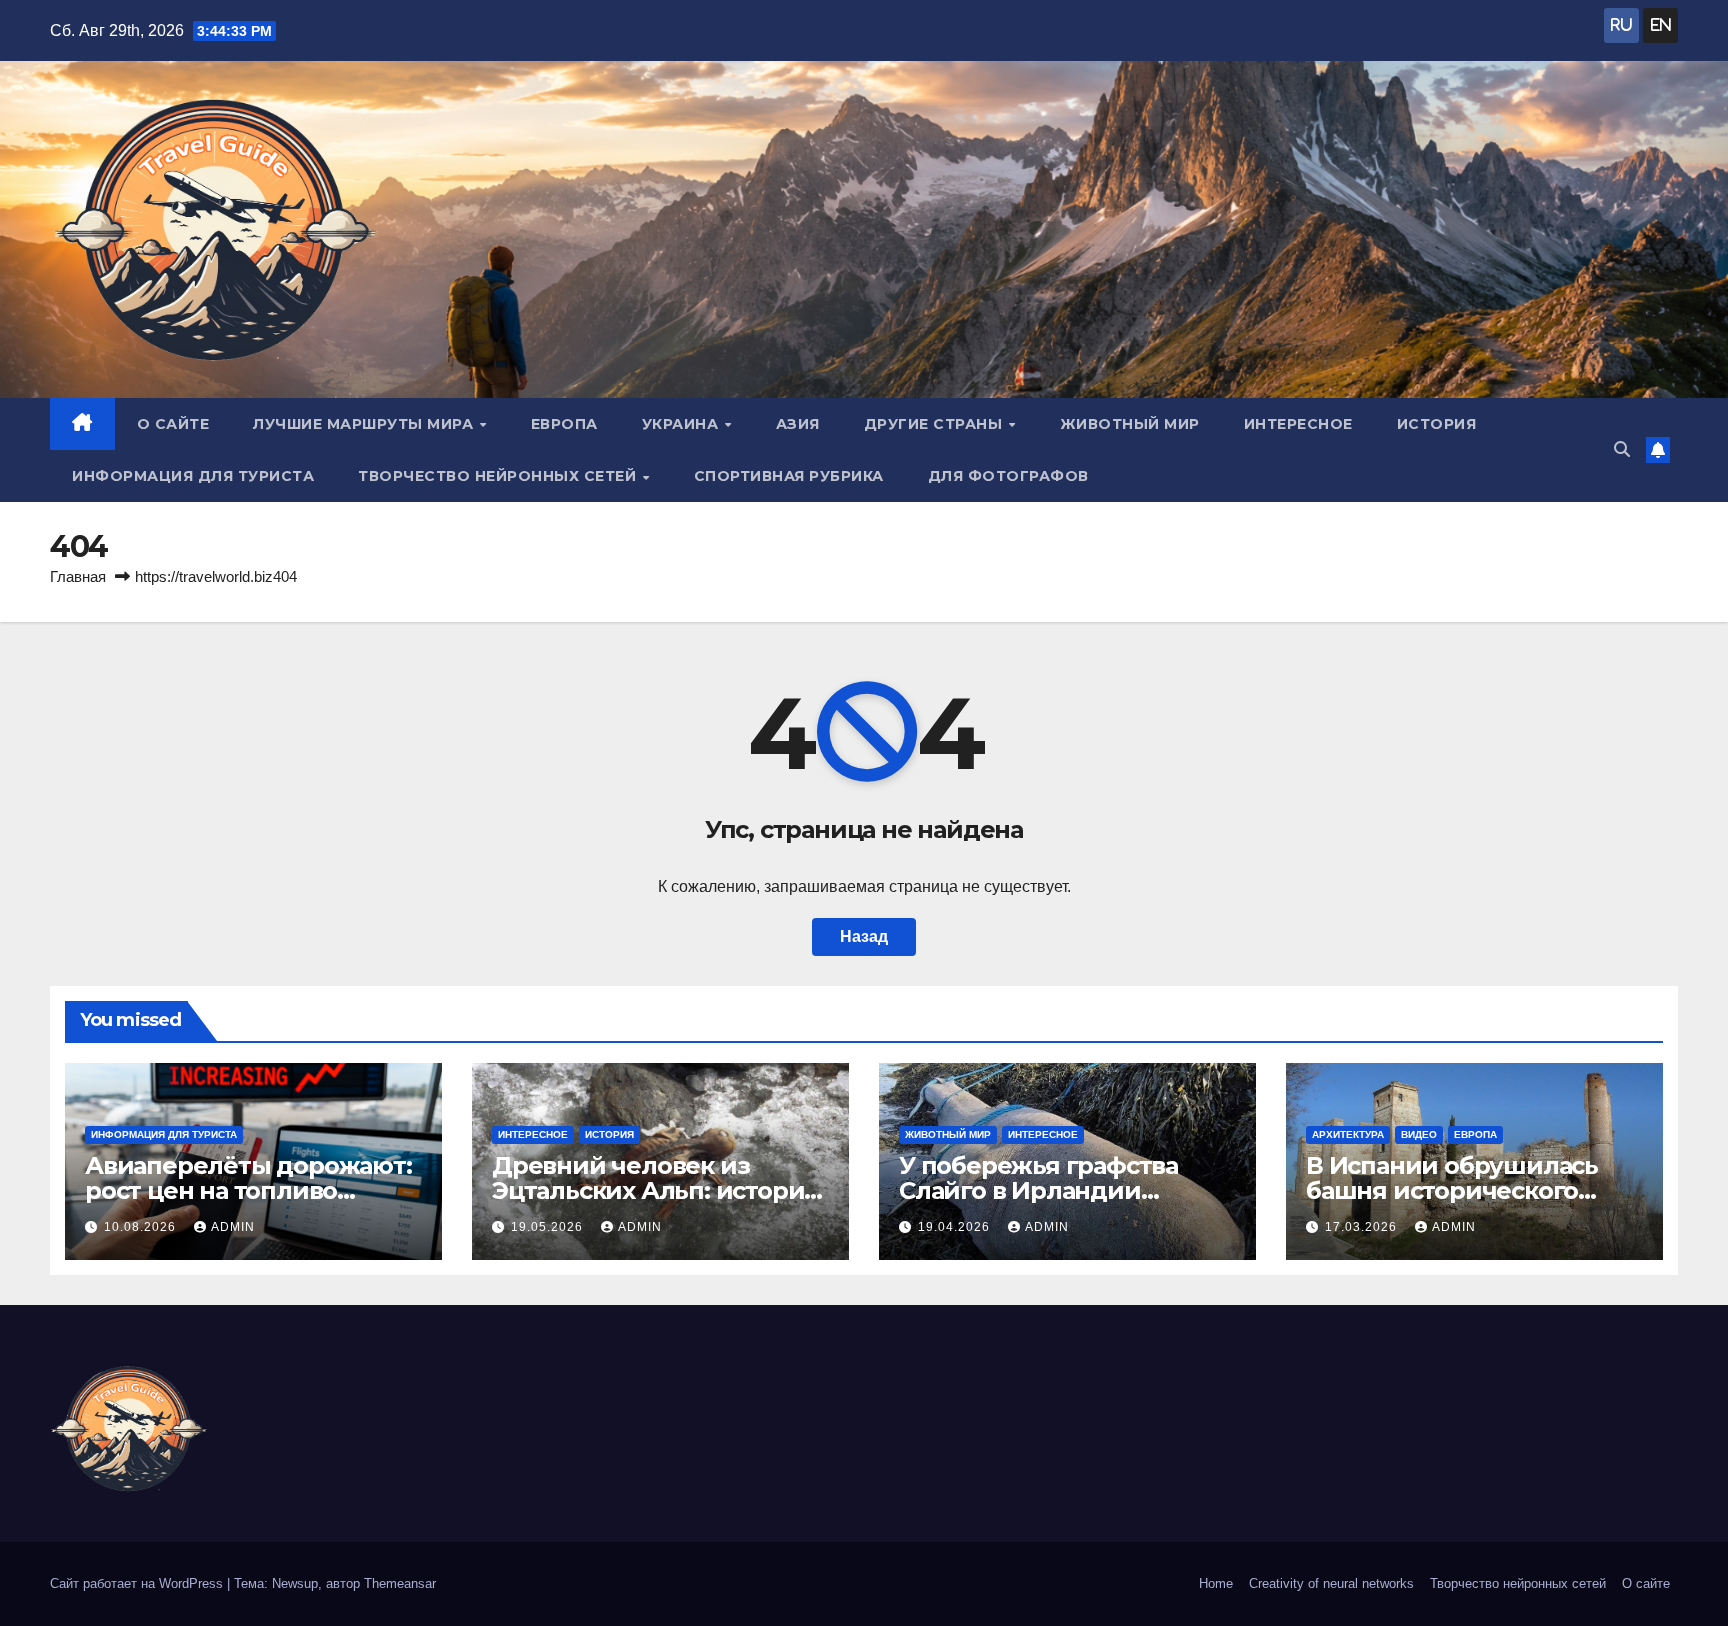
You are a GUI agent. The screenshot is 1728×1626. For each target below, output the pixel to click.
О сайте (173, 424)
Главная (78, 576)
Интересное (1298, 424)
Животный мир (948, 1134)
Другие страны (935, 424)
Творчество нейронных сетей (499, 476)
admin (233, 1227)
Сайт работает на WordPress (138, 1583)
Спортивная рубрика (789, 476)
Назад (864, 936)
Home (1216, 1583)
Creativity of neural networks (1331, 1583)
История (1437, 424)
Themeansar (400, 1583)
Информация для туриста (193, 476)
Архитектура (1348, 1134)
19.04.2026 (956, 1227)
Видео (1419, 1134)
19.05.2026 (549, 1227)
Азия (798, 424)
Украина (682, 424)
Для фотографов (1008, 476)
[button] (1622, 449)
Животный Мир (1130, 424)
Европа (564, 424)
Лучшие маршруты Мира (365, 424)
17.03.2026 (1363, 1227)
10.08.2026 (142, 1227)
